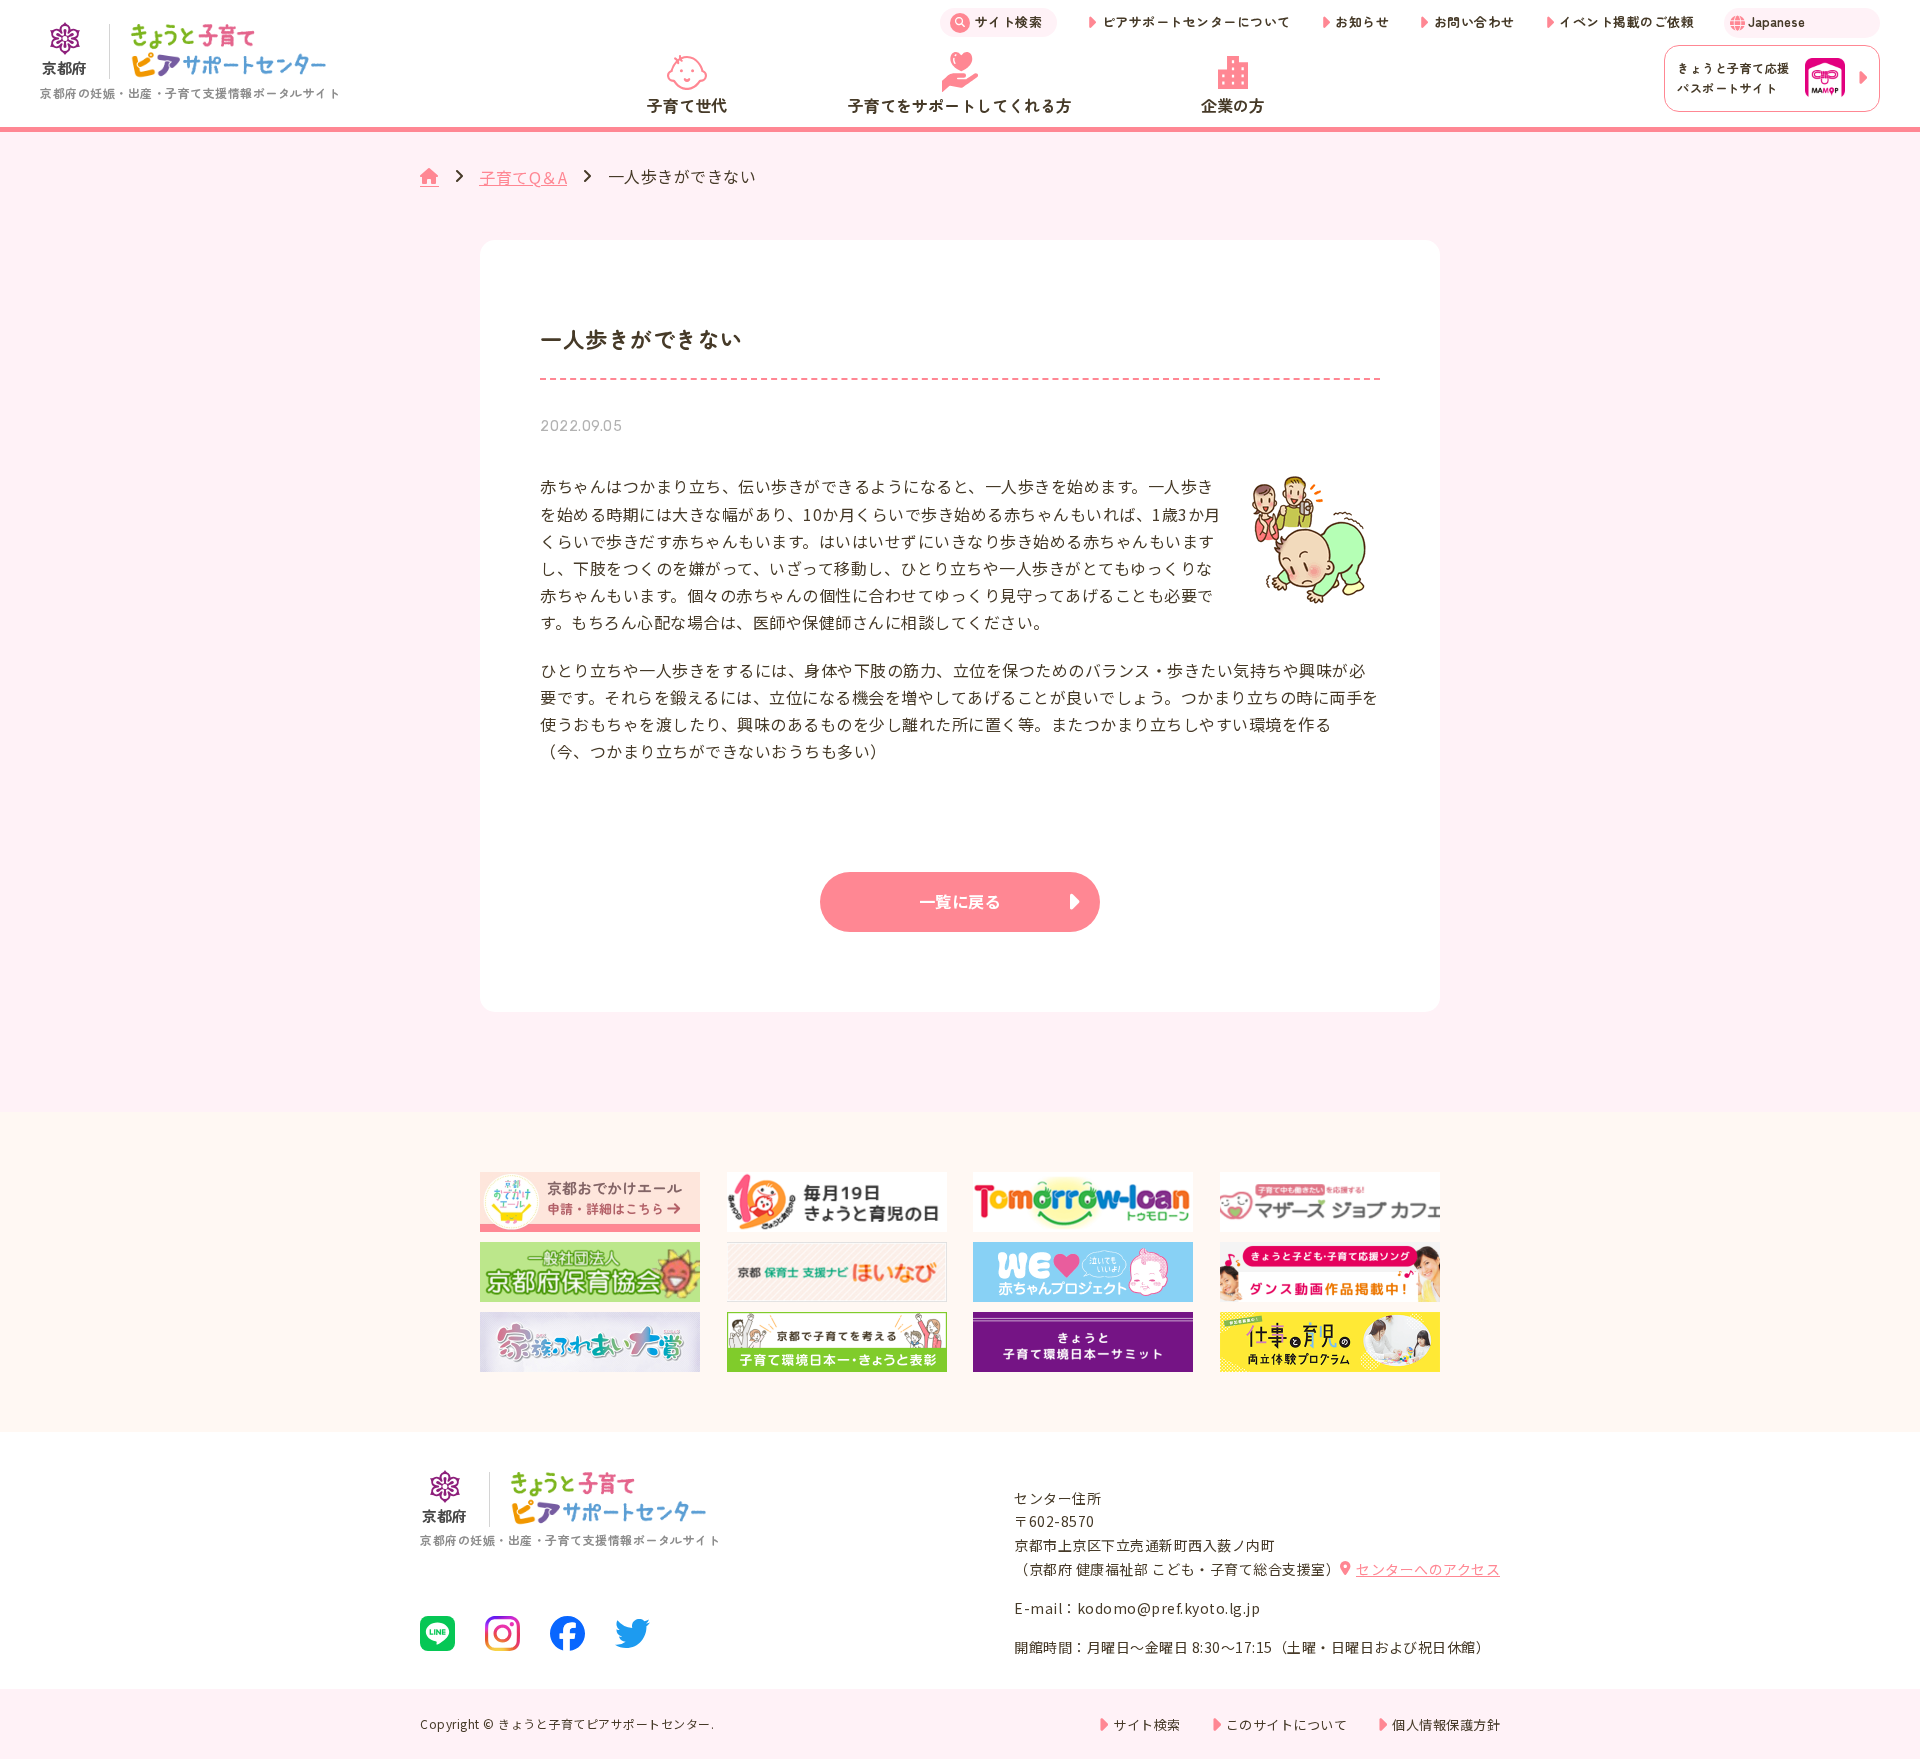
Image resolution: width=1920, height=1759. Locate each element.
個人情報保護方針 (1446, 1724)
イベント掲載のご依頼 (1626, 21)
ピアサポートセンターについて (1196, 21)
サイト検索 (1009, 21)
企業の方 (1233, 105)
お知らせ (1362, 21)
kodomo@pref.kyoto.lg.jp (1169, 1608)
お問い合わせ (1474, 21)
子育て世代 (687, 105)
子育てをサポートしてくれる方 (960, 105)
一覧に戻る (960, 901)
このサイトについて (1287, 1724)
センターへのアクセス (1428, 1569)
